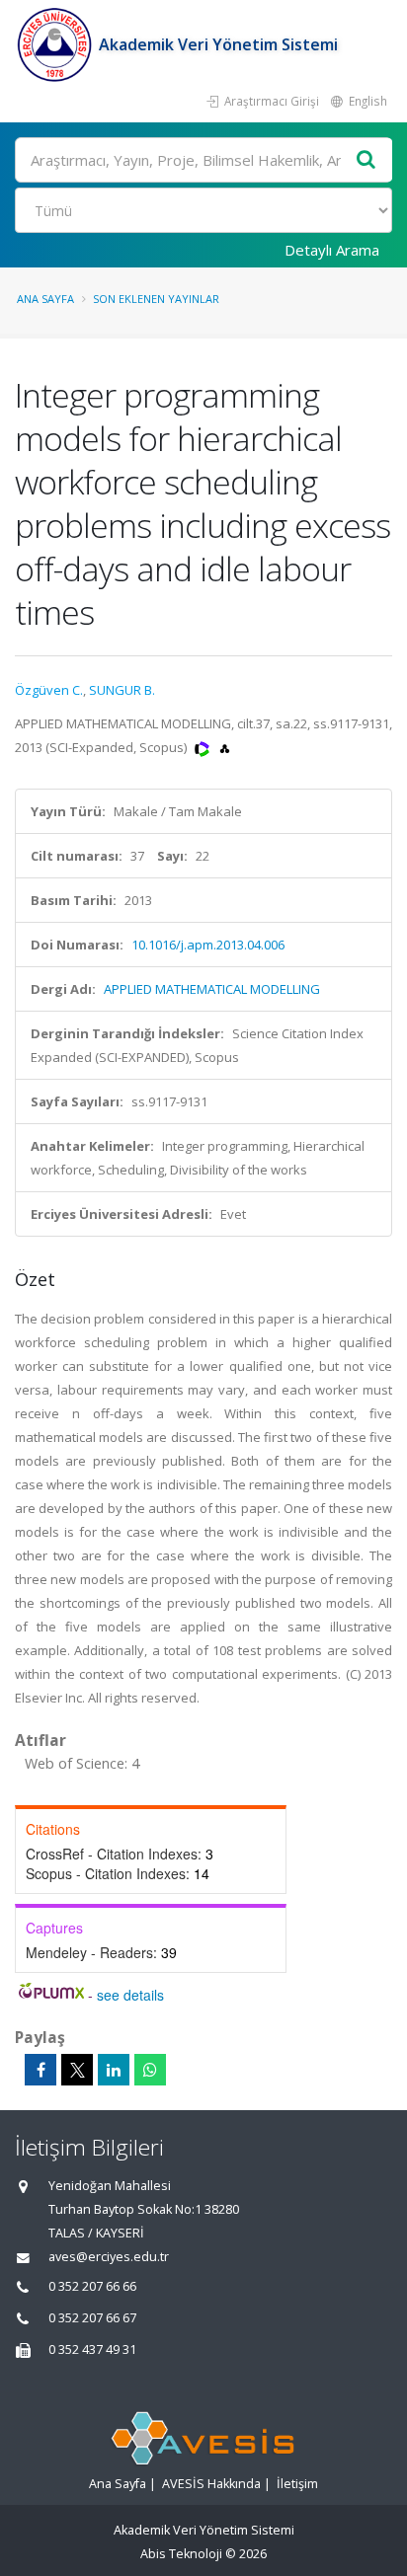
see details (130, 1995)
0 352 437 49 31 (92, 2349)
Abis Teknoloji (181, 2554)
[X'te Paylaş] (77, 2070)
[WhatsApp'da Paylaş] (150, 2070)
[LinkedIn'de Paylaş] (114, 2070)
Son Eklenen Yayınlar (156, 299)
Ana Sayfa (45, 299)
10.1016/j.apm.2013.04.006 (208, 945)
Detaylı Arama (332, 250)
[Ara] (366, 160)
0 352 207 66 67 (92, 2318)
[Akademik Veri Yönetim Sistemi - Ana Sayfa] (57, 44)
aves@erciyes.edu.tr (109, 2257)
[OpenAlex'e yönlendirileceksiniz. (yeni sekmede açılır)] (225, 747)
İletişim (297, 2484)
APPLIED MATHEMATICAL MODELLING (212, 989)
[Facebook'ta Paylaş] (41, 2070)
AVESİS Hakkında (211, 2484)
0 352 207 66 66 (92, 2286)
